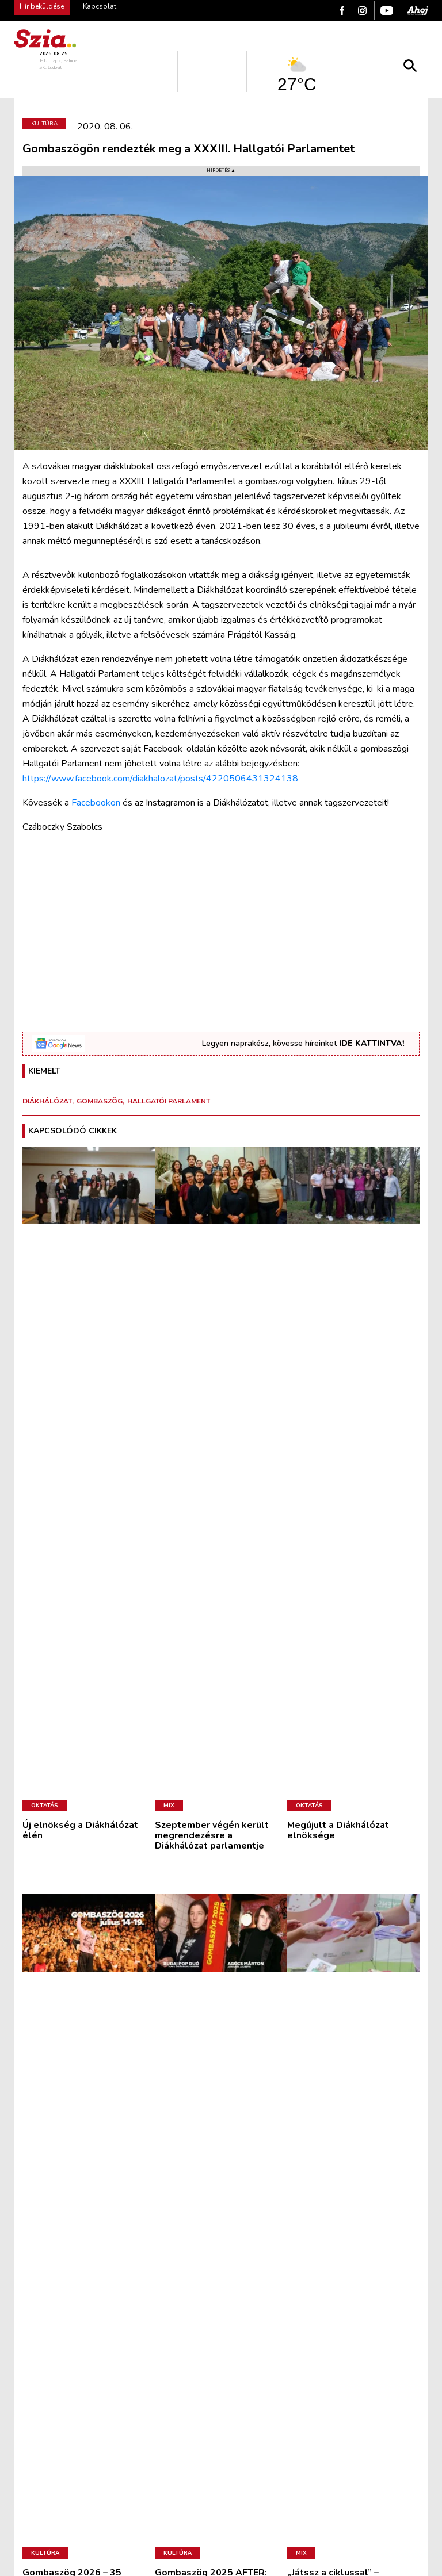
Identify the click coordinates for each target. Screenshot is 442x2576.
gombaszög (100, 1101)
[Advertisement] (221, 924)
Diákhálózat (47, 1101)
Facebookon (96, 803)
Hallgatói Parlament (169, 1101)
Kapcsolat (100, 6)
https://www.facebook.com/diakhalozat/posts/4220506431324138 (160, 779)
